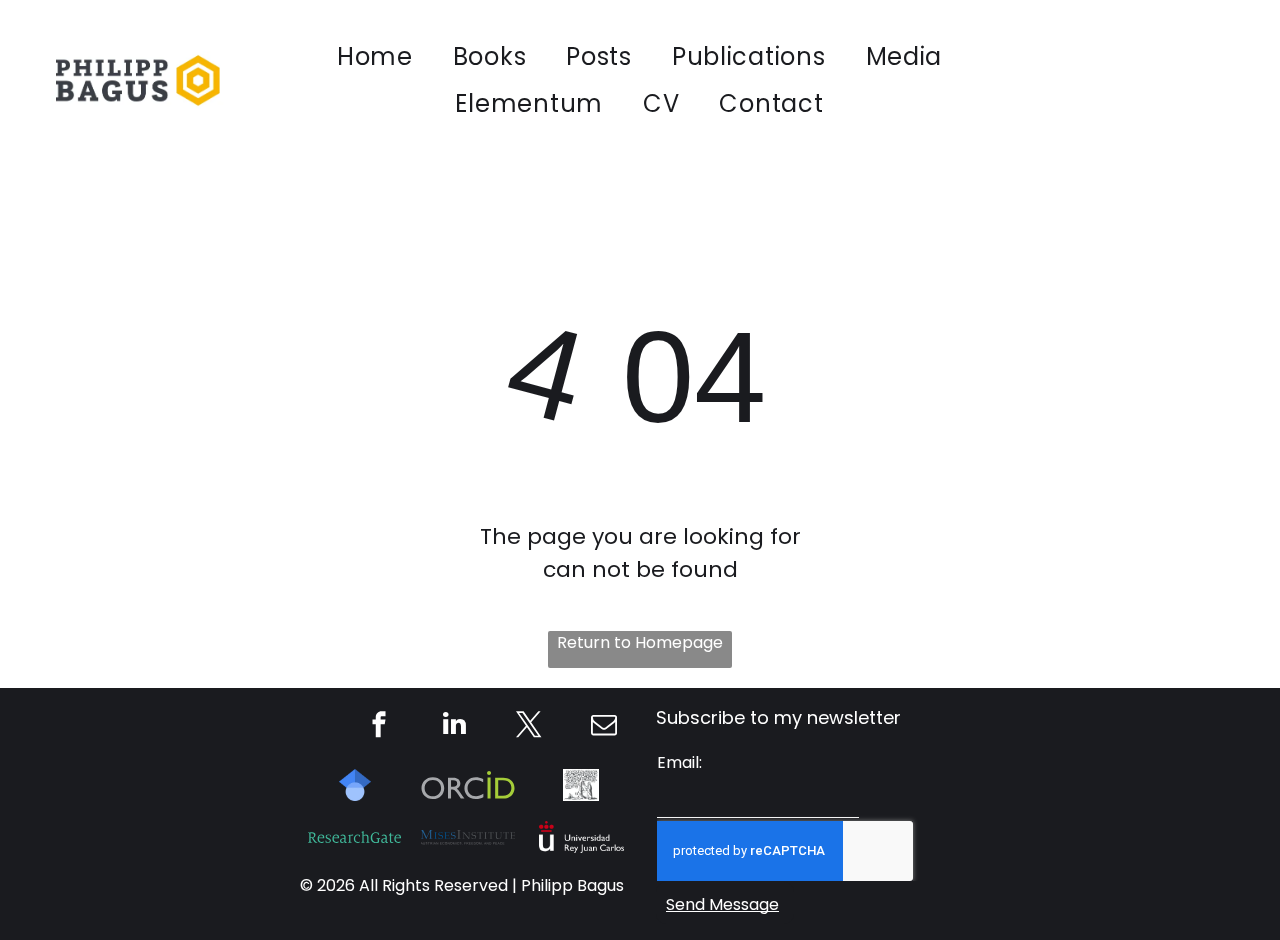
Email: (679, 762)
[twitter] (529, 726)
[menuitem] (375, 56)
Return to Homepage (640, 642)
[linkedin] (454, 726)
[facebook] (379, 726)
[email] (604, 726)
